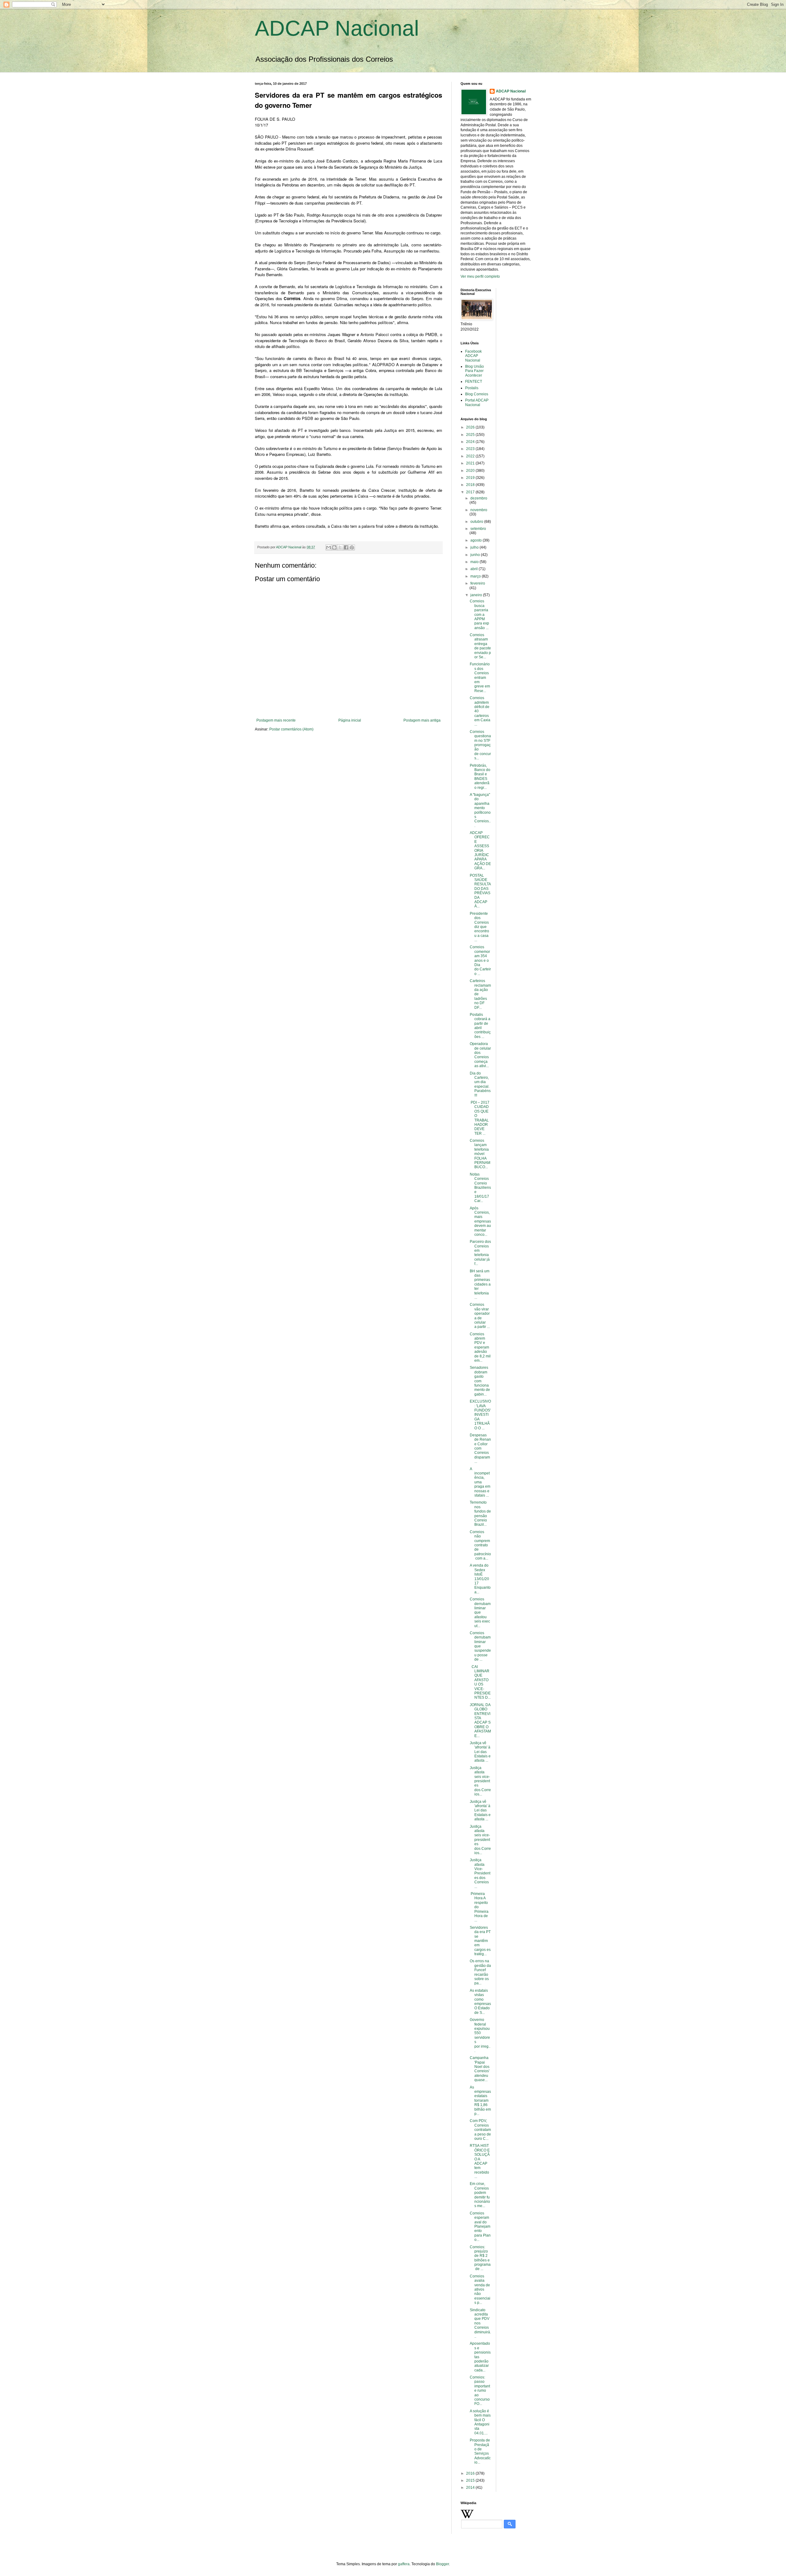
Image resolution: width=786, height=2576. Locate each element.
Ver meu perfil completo (480, 276)
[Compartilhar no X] (340, 547)
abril (475, 569)
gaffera (404, 2564)
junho (476, 555)
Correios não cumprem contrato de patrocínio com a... (480, 1545)
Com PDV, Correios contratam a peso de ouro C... (480, 2130)
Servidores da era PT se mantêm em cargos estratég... (480, 1941)
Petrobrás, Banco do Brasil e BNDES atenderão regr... (480, 777)
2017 (471, 492)
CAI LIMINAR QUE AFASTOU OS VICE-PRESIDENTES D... (480, 1682)
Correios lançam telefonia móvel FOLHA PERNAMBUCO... (480, 1154)
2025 (471, 435)
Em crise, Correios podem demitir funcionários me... (480, 2195)
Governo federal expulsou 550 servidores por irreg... (480, 2035)
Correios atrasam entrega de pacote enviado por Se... (480, 646)
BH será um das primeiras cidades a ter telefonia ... (480, 1284)
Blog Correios (477, 394)
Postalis (472, 388)
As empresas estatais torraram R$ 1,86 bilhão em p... (480, 2100)
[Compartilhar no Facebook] (346, 547)
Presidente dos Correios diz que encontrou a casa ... (479, 927)
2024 (471, 442)
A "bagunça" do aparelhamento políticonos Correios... (480, 810)
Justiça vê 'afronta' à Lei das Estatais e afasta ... (480, 1752)
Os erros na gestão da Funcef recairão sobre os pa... (480, 1972)
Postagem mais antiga (422, 720)
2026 (471, 427)
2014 (471, 2488)
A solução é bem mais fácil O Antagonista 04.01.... (480, 2422)
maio (475, 562)
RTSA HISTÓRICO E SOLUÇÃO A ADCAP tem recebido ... (480, 2161)
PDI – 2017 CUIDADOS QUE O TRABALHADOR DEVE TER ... (480, 1118)
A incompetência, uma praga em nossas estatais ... (480, 1482)
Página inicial (350, 720)
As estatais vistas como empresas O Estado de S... (480, 2002)
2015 (471, 2480)
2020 (471, 471)
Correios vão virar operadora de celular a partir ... (480, 1316)
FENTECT (474, 382)
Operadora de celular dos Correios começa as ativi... (480, 1055)
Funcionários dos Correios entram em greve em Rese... (480, 677)
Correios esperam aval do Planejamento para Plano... (480, 2226)
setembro (478, 529)
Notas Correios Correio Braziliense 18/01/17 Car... (480, 1188)
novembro (479, 510)
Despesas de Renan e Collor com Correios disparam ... (480, 1448)
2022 (471, 456)
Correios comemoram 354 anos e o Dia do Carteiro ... (480, 960)
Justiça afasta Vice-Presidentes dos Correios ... (480, 1873)
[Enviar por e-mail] (329, 547)
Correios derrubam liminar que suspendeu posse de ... (480, 1646)
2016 (471, 2473)
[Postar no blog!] (334, 547)
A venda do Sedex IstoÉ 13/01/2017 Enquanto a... (480, 1579)
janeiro (477, 595)
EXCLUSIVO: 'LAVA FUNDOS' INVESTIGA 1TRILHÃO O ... (480, 1415)
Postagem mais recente (276, 720)
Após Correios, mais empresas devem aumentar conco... (480, 1221)
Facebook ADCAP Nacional (473, 356)
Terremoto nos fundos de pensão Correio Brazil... (480, 1513)
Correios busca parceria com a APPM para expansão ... (479, 614)
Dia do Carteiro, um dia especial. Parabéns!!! (480, 1084)
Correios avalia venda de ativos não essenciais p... (480, 2289)
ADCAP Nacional (337, 28)
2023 (471, 449)
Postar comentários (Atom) (291, 729)
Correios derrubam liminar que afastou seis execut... (480, 1612)
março (476, 576)
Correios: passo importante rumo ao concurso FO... (480, 2390)
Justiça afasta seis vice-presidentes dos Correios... (480, 1781)
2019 (471, 478)
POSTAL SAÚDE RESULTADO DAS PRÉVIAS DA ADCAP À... (480, 891)
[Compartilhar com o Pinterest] (352, 547)
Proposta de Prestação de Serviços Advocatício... (480, 2451)
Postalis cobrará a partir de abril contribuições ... (480, 1026)
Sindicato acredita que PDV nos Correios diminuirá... (480, 2323)
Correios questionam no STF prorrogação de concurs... (480, 745)
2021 (471, 463)
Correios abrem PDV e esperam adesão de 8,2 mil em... (480, 1347)
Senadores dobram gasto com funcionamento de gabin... (480, 1381)
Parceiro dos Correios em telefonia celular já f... (480, 1253)
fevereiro (478, 583)
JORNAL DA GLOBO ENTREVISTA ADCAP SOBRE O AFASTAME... (480, 1720)
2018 (471, 485)
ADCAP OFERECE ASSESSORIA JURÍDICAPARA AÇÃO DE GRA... (480, 850)
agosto (477, 540)
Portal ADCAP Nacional (477, 402)
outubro (477, 522)
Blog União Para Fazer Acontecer (475, 371)
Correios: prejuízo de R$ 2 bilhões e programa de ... (480, 2258)
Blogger (442, 2564)
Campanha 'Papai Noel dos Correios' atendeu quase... (480, 2069)
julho (475, 547)
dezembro (479, 498)
